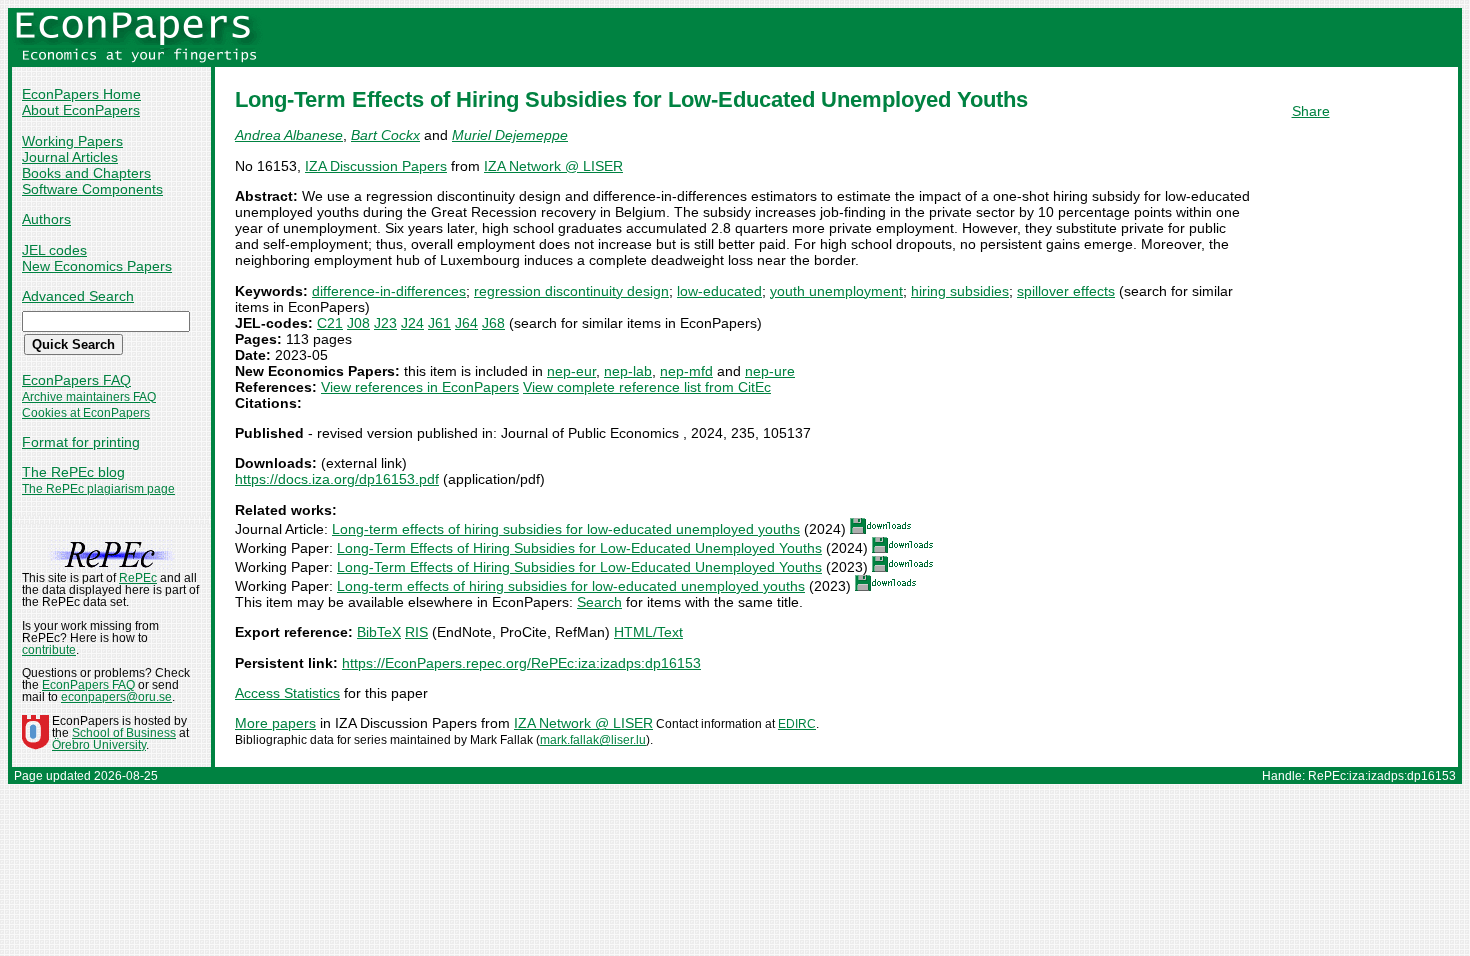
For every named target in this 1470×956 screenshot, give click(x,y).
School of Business (124, 733)
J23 (385, 323)
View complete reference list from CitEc (647, 387)
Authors (46, 219)
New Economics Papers (97, 266)
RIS (416, 632)
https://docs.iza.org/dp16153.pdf (337, 479)
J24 (412, 323)
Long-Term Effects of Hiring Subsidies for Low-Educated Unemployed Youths (579, 548)
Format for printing (81, 442)
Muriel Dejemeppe (510, 135)
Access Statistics (287, 693)
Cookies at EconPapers (86, 413)
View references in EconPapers (420, 387)
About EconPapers (81, 110)
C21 (330, 323)
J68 (493, 323)
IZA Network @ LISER (553, 166)
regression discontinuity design (571, 291)
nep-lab (628, 371)
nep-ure (770, 371)
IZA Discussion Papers (376, 166)
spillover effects (1066, 291)
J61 (439, 323)
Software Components (92, 189)
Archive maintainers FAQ (89, 397)
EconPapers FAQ (76, 380)
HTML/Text (648, 632)
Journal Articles (70, 157)
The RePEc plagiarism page (98, 489)
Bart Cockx (385, 135)
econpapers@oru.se (116, 697)
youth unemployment (836, 291)
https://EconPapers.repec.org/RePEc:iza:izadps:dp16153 (521, 663)
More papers (275, 723)
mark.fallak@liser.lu (593, 740)
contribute (49, 650)
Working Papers (72, 141)
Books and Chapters (86, 173)
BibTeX (379, 632)
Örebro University (99, 745)
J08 (358, 323)
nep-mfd (686, 371)
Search (599, 602)
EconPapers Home (81, 94)
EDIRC (797, 724)
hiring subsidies (960, 291)
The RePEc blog (73, 472)
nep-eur (571, 371)
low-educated (719, 291)
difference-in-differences (389, 291)
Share (1311, 111)
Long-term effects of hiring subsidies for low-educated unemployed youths (566, 529)
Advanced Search (78, 296)
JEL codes (54, 250)
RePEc (138, 578)
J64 (466, 323)
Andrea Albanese (289, 135)
